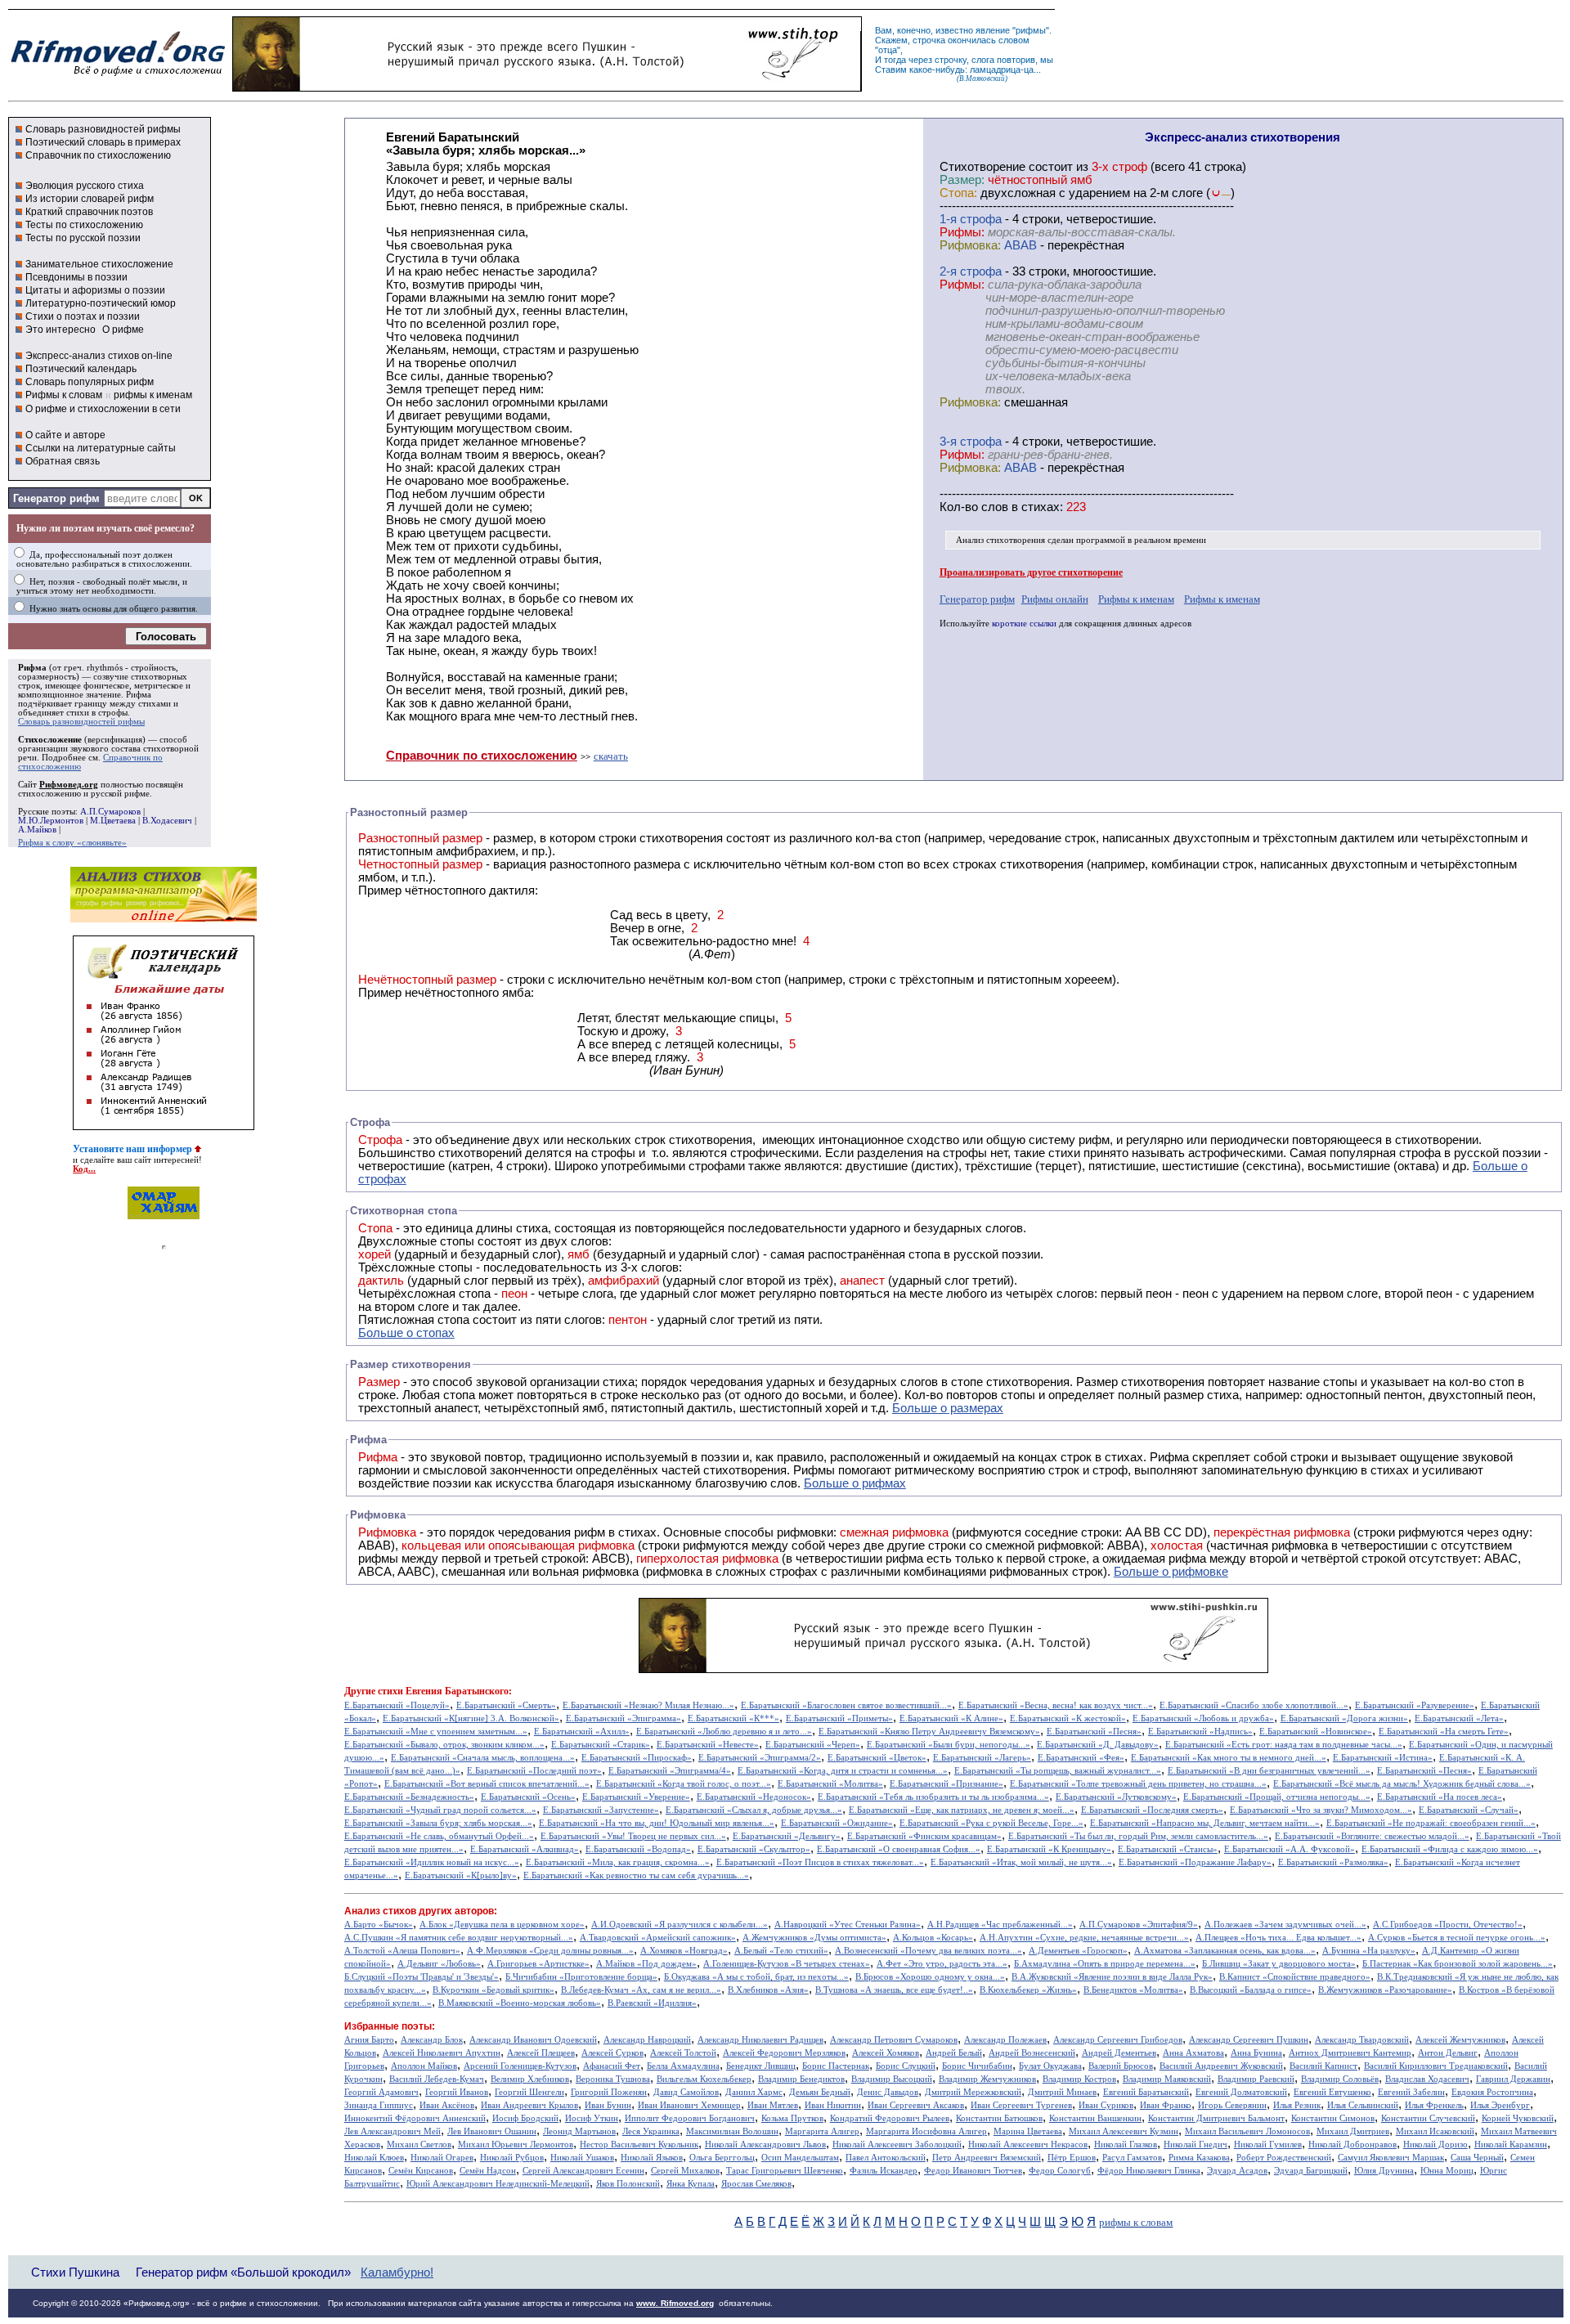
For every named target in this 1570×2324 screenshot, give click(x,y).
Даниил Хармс (754, 2092)
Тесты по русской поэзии (83, 238)
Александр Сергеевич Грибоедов (1118, 2040)
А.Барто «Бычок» (379, 1925)
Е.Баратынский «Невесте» (708, 1745)
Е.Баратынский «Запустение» (601, 1810)
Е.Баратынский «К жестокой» (1068, 1718)
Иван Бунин (608, 2105)
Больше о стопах (406, 1333)
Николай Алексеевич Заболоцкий (897, 2145)
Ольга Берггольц (722, 2158)
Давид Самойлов (686, 2092)
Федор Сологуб (1060, 2171)
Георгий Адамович (381, 2092)
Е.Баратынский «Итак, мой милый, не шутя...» (1021, 1862)
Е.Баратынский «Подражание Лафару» (1195, 1862)
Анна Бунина (1256, 2053)
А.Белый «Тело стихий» (781, 1951)
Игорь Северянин (1232, 2105)
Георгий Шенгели (529, 2092)
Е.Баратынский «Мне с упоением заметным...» (436, 1732)
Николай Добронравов (1352, 2145)
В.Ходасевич (167, 821)
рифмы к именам (153, 395)
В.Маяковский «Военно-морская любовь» (520, 2003)
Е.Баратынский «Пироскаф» (637, 1758)
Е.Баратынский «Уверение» (636, 1797)
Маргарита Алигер (822, 2131)
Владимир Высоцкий (892, 2079)
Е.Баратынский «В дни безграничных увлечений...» (1269, 1771)
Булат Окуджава (1050, 2066)
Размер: (962, 180)
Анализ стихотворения (1000, 540)
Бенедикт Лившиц (761, 2066)
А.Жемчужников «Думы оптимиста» (814, 1938)
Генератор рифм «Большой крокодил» (243, 2272)
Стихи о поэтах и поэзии (83, 316)
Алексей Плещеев (541, 2053)
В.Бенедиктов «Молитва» (1133, 1990)
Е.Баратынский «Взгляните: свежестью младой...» (1372, 1836)
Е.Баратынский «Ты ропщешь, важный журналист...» (1058, 1771)
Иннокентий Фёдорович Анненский (415, 2118)
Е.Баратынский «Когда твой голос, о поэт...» (684, 1784)
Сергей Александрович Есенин (583, 2171)
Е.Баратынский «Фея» (1081, 1758)
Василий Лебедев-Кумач (437, 2079)
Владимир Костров (1079, 2079)
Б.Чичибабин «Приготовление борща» (581, 1977)
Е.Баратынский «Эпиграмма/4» (670, 1771)
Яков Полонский (628, 2184)
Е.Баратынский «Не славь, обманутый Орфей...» (439, 1836)
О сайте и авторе (65, 435)
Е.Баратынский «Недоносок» (754, 1797)
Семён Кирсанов (421, 2171)
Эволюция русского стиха (85, 186)
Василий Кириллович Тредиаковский (1436, 2066)
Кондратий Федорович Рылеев (890, 2118)
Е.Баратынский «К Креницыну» (1049, 1849)
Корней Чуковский (1518, 2118)
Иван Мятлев (773, 2105)
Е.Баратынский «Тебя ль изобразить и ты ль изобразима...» (933, 1797)
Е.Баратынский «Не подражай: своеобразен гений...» (1431, 1823)
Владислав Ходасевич (1427, 2079)
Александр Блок (432, 2040)
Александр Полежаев (1005, 2040)
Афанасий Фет (612, 2066)
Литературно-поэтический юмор (101, 303)
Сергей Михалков (685, 2171)
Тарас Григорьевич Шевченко (785, 2171)
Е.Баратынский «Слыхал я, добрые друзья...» (754, 1810)
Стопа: (958, 193)
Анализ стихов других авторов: (421, 1911)
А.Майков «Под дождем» (646, 1964)
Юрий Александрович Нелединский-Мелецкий (498, 2184)
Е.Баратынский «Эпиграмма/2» (760, 1758)
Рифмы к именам (1136, 599)
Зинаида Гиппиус (379, 2105)
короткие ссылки (1024, 624)
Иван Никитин (833, 2105)
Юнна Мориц (1447, 2171)
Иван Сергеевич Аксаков (916, 2105)
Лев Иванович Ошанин (492, 2131)
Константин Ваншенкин (1095, 2118)
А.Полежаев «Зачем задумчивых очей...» (1285, 1925)
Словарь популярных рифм (90, 382)
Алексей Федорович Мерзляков (784, 2053)
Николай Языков (652, 2158)
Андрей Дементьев (1119, 2053)
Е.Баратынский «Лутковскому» (1116, 1797)
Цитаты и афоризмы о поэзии (95, 290)
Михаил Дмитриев (1353, 2131)
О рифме (123, 330)
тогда (895, 60)
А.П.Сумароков (110, 812)
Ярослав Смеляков (756, 2184)
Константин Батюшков (999, 2118)
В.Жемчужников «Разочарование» (1385, 1990)
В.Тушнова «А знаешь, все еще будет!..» (894, 1990)
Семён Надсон (488, 2171)
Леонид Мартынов (579, 2131)
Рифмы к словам (64, 395)
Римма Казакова (1199, 2158)
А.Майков (37, 830)
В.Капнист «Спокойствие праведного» (1295, 1977)
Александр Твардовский (1362, 2040)
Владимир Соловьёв (1340, 2079)
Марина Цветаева (1028, 2131)
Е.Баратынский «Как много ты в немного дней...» (1229, 1758)
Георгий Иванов (457, 2092)
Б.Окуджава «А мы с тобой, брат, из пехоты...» (756, 1977)
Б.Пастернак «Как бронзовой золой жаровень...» (1458, 1964)
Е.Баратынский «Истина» (1383, 1758)
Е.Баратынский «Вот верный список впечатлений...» (487, 1784)
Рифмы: (962, 232)
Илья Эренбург (1500, 2105)
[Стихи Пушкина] (547, 87)
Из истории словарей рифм (90, 199)
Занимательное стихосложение (99, 264)
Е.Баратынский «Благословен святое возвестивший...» (846, 1705)
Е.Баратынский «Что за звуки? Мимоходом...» (1321, 1810)
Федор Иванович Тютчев (973, 2171)
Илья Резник (1297, 2105)
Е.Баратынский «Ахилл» (582, 1732)
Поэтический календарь (81, 369)
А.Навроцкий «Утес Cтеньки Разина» (848, 1925)
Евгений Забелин (1411, 2092)
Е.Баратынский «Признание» (946, 1784)
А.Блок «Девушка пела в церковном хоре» (502, 1925)
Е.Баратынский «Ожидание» (837, 1823)
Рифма (32, 668)
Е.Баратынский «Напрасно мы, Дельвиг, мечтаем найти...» (1205, 1823)
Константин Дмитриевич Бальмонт (1216, 2118)
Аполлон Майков (424, 2066)
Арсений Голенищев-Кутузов (520, 2066)
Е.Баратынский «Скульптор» (754, 1849)
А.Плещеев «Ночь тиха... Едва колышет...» (1278, 1938)
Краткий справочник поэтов (89, 212)
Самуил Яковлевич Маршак (1391, 2158)
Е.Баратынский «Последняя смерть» (1152, 1810)
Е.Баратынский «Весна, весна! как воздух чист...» (1056, 1705)
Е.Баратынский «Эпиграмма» (624, 1718)
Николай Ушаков (582, 2158)
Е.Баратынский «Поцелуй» (397, 1705)
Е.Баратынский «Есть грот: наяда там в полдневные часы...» (1284, 1745)
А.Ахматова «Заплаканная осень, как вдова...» (1225, 1951)
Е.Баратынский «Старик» (601, 1745)
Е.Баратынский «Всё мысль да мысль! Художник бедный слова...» (1402, 1784)
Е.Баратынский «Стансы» (1168, 1849)
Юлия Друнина (1384, 2171)
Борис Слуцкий (906, 2066)
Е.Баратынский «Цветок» (877, 1758)
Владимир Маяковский (1167, 2079)
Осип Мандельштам (800, 2158)
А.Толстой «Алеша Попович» (402, 1951)
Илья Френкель (1434, 2105)
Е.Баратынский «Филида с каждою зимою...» (1450, 1849)
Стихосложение (50, 740)
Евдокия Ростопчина (1492, 2092)
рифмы (1031, 30)
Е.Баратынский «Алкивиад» (525, 1849)
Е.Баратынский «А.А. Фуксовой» (1290, 1849)
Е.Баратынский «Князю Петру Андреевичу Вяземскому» (929, 1732)
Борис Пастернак (836, 2066)
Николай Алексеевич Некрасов (1028, 2145)
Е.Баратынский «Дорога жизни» (1344, 1718)
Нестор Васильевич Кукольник (639, 2145)
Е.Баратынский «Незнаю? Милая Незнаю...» (648, 1705)
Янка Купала (691, 2184)
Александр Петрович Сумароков (894, 2040)
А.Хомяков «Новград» (684, 1951)
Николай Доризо (1435, 2145)
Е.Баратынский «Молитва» (830, 1784)
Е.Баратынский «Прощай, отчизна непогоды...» (1277, 1797)
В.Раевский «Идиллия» (652, 2003)
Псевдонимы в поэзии (76, 277)
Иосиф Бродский (525, 2118)
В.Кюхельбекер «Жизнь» (1028, 1990)
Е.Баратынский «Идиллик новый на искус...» (432, 1862)
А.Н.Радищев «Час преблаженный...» (1000, 1925)
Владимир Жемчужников (987, 2079)
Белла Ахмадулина (683, 2066)
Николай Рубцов (512, 2158)
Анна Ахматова (1193, 2053)
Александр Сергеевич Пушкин (1249, 2040)
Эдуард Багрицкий (1311, 2171)
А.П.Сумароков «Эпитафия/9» (1139, 1925)
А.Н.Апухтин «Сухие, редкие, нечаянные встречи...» (1084, 1938)
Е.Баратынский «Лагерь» (982, 1758)
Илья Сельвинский (1363, 2105)
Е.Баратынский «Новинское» (1316, 1732)
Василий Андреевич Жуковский (1221, 2066)
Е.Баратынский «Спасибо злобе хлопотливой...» (1254, 1705)
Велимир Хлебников (530, 2079)
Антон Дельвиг (1448, 2053)
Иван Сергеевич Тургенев (1021, 2105)
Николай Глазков (1126, 2145)
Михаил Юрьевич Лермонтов (516, 2145)
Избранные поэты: (390, 2026)
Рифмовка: (970, 245)
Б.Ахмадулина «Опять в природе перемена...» (1105, 1964)
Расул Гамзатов (1132, 2158)
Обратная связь (63, 461)
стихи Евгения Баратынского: (445, 1691)
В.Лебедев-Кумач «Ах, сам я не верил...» (641, 1990)
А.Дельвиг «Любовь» (439, 1964)
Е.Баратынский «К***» (733, 1718)
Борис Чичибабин (977, 2066)
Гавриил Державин (1513, 2079)
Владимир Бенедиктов (801, 2079)
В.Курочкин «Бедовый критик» (493, 1990)
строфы (113, 713)
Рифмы (814, 1470)
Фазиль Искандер (884, 2171)
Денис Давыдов (888, 2092)
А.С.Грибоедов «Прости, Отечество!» (1448, 1925)
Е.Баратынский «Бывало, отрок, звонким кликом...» (444, 1745)
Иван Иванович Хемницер (689, 2105)
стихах (1041, 507)
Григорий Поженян (609, 2092)
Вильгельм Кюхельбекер (704, 2079)
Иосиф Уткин (592, 2118)
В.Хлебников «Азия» (768, 1990)
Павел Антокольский (886, 2158)
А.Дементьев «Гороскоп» (1078, 1951)
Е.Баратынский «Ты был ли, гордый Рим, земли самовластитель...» (1138, 1836)
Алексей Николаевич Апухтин (442, 2053)
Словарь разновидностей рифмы (103, 129)
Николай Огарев (442, 2158)
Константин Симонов (1333, 2118)
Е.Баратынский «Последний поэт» (534, 1771)
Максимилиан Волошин (732, 2131)
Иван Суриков (1106, 2105)
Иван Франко (1166, 2105)
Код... (84, 1169)
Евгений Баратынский (1146, 2092)
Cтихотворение (982, 167)
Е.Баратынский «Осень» (528, 1797)
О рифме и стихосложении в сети (103, 409)
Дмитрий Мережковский (973, 2092)
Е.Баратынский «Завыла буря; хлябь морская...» (438, 1823)
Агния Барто (369, 2040)
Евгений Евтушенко (1332, 2092)
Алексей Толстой (683, 2053)
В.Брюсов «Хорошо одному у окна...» (930, 1977)
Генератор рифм (56, 498)
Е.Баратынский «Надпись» (1200, 1732)
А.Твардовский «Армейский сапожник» (658, 1938)
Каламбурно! (397, 2272)
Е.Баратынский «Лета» (1459, 1718)
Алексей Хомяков (886, 2053)
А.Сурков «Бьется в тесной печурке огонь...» (1457, 1938)
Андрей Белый (954, 2053)
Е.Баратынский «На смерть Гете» (1444, 1732)
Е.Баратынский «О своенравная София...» (899, 1849)
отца (888, 50)
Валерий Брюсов (1121, 2066)
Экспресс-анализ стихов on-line (99, 356)
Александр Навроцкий (647, 2040)
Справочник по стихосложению (98, 155)
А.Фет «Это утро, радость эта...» (942, 1964)
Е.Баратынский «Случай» (1469, 1810)
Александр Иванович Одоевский (533, 2040)
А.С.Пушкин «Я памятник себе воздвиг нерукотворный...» (459, 1938)
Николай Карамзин (1511, 2145)
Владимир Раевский (1256, 2079)
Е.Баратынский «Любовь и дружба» (1203, 1718)
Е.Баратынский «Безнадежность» (409, 1797)
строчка (929, 40)
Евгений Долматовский (1241, 2092)
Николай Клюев (374, 2158)
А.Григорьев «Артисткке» (538, 1964)
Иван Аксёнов (447, 2105)
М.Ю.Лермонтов (51, 821)
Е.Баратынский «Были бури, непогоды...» (949, 1745)
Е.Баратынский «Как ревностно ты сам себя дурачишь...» (636, 1875)
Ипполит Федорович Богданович (690, 2118)
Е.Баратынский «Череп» (813, 1745)
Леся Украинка (651, 2131)
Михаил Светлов (419, 2145)
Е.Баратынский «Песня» (1094, 1732)
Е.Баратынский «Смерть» (506, 1705)
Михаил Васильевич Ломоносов (1247, 2131)
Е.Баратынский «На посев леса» (1440, 1797)
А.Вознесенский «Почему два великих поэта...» (929, 1951)
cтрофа (981, 219)
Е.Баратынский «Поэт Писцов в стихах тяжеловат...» (820, 1862)
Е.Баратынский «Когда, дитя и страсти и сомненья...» (843, 1771)
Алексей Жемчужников (1460, 2040)
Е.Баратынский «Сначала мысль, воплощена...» (483, 1758)
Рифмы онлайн (1055, 599)
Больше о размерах (948, 1408)
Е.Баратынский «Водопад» (638, 1849)
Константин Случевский (1428, 2118)
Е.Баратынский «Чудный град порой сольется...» (440, 1810)
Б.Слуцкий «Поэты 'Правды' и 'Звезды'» (422, 1977)
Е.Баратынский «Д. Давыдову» (1098, 1745)
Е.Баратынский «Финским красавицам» (924, 1836)
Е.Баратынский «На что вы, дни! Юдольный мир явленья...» (657, 1823)
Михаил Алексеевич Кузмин (1124, 2131)
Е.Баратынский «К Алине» (951, 1718)
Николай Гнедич (1195, 2145)
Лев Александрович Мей (392, 2131)
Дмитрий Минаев (1062, 2092)
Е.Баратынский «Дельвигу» (787, 1836)
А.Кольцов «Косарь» (933, 1938)
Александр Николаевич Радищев (760, 2040)
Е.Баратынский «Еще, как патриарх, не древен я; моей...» (962, 1810)
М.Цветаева (113, 821)
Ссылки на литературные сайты (101, 448)
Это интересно (61, 330)
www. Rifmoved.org (675, 2303)
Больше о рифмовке (1171, 1572)
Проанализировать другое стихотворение (1031, 572)
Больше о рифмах (855, 1483)
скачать (611, 756)
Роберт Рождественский (1284, 2158)
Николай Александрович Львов (765, 2145)
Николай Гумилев (1268, 2145)
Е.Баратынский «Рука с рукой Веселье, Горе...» (991, 1823)
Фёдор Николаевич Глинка (1149, 2171)
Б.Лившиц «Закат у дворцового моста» (1279, 1964)
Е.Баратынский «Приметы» (839, 1718)
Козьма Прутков (792, 2118)
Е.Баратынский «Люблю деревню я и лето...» (724, 1732)
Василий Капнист (1323, 2066)
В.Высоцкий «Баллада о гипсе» (1251, 1990)
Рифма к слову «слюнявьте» (72, 843)
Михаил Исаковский (1435, 2131)
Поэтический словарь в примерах (103, 142)
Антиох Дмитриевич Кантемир (1350, 2053)
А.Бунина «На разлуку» (1369, 1951)
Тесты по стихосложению (84, 225)
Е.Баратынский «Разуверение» (1415, 1705)
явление (993, 30)
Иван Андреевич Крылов (529, 2105)
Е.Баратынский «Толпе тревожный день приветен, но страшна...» (1138, 1784)
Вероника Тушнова (613, 2079)
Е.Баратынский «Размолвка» (1333, 1862)
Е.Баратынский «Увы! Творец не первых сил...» (633, 1836)
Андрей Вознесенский (1032, 2053)
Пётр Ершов (1072, 2158)
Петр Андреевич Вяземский (987, 2158)
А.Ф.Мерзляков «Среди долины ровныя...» (550, 1951)
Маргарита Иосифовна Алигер (926, 2131)
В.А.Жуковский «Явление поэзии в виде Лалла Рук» (1112, 1977)
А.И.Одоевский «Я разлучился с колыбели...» (680, 1925)
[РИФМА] (118, 76)
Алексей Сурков (612, 2053)
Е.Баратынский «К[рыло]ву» (461, 1875)
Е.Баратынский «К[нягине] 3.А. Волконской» (471, 1718)
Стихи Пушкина (75, 2272)
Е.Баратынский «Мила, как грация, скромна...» (618, 1862)
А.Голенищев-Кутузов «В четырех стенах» (787, 1964)
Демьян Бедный (820, 2092)
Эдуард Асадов (1237, 2171)
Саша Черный (1477, 2158)
